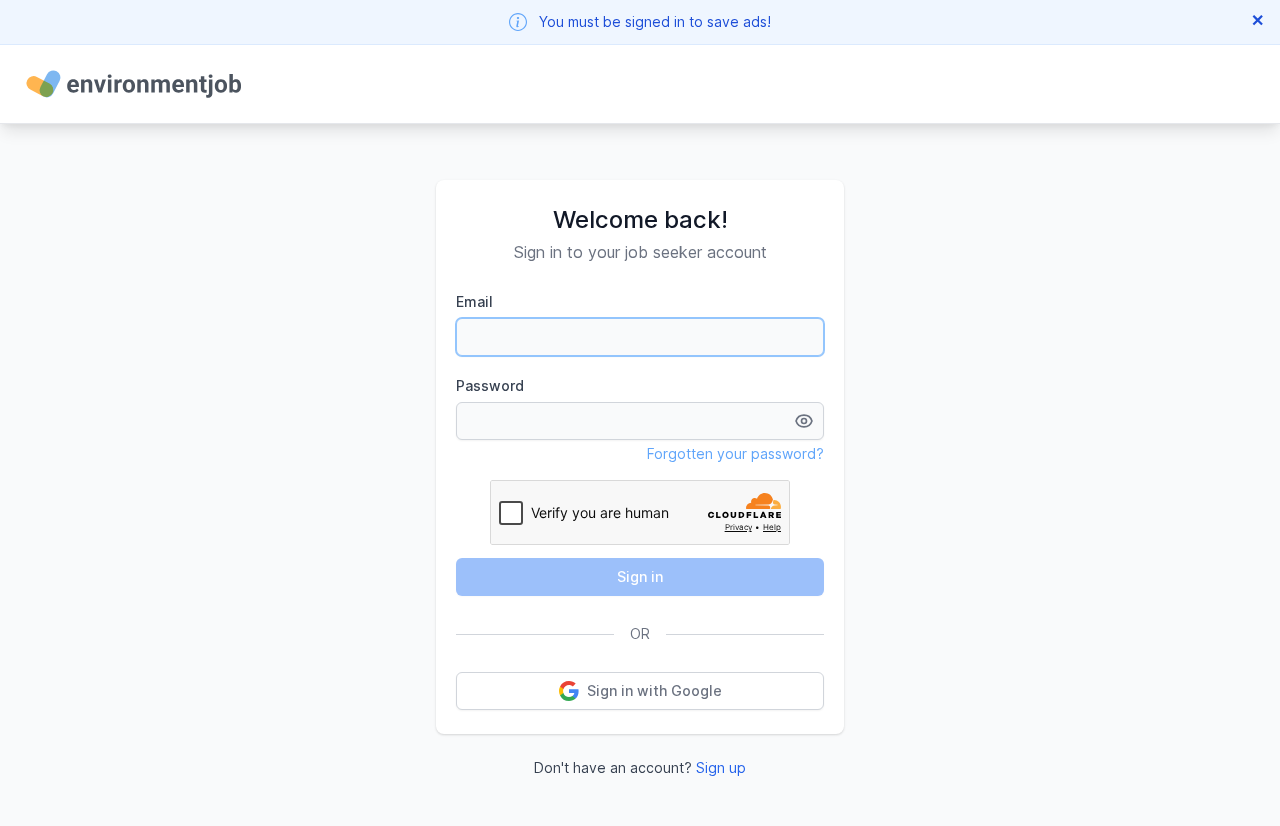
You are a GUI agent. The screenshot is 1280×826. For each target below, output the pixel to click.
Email (474, 301)
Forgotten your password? (735, 453)
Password (490, 385)
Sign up (721, 767)
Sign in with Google (654, 690)
